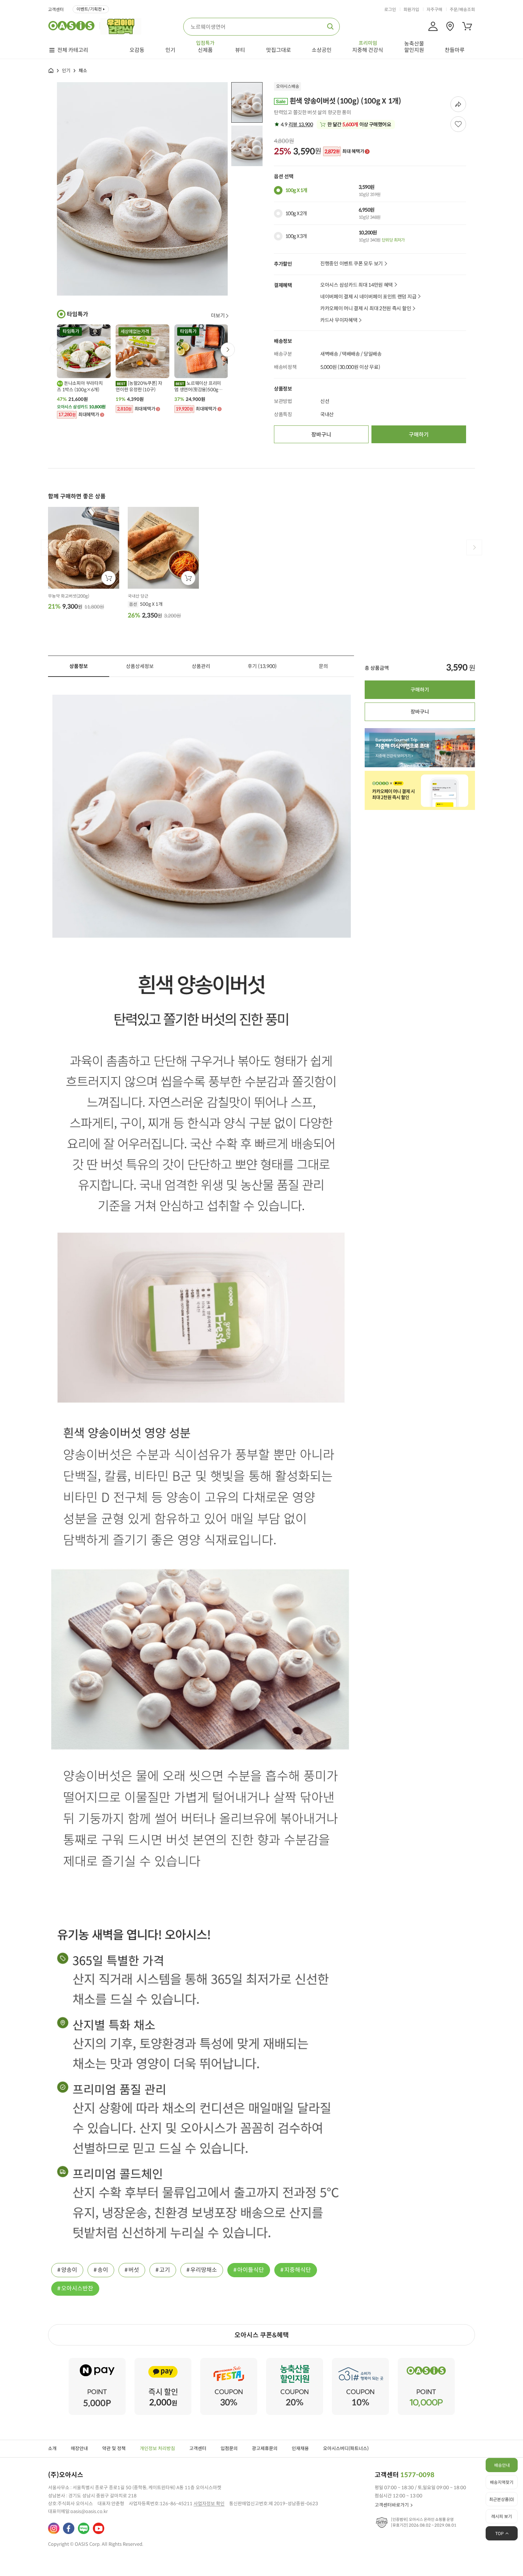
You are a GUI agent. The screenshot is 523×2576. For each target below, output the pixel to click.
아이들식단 (251, 2270)
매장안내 (79, 2448)
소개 (52, 2448)
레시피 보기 (502, 2516)
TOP (500, 2533)
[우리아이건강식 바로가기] (123, 26)
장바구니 (321, 434)
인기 (66, 71)
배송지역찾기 (502, 2482)
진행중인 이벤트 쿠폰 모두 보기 (352, 264)
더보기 (218, 316)
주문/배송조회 (462, 10)
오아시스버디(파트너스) (346, 2448)
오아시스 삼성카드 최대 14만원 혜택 (356, 285)
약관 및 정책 (114, 2448)
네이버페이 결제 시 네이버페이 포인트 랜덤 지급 (368, 297)
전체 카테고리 (73, 50)
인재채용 (300, 2448)
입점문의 (229, 2448)
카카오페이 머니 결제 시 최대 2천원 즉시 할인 (366, 309)
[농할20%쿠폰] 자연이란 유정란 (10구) (139, 386)
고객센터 (56, 10)
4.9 (296, 124)
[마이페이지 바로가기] (433, 26)
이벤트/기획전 (89, 9)
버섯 (134, 2270)
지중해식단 (298, 2270)
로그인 (390, 10)
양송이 (69, 2270)
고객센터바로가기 (392, 2505)
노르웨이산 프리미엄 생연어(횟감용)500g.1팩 (198, 387)
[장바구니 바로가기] (467, 26)
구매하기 (419, 434)
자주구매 (434, 10)
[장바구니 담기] (109, 578)
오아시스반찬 (77, 2288)
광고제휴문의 (265, 2448)
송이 (103, 2270)
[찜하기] (458, 124)
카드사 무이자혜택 (339, 320)
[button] (228, 350)
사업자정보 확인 (209, 2504)
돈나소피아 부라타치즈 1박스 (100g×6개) (80, 386)
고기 (165, 2270)
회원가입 (411, 10)
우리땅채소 (204, 2270)
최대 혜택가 (344, 152)
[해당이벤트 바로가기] (97, 2361)
